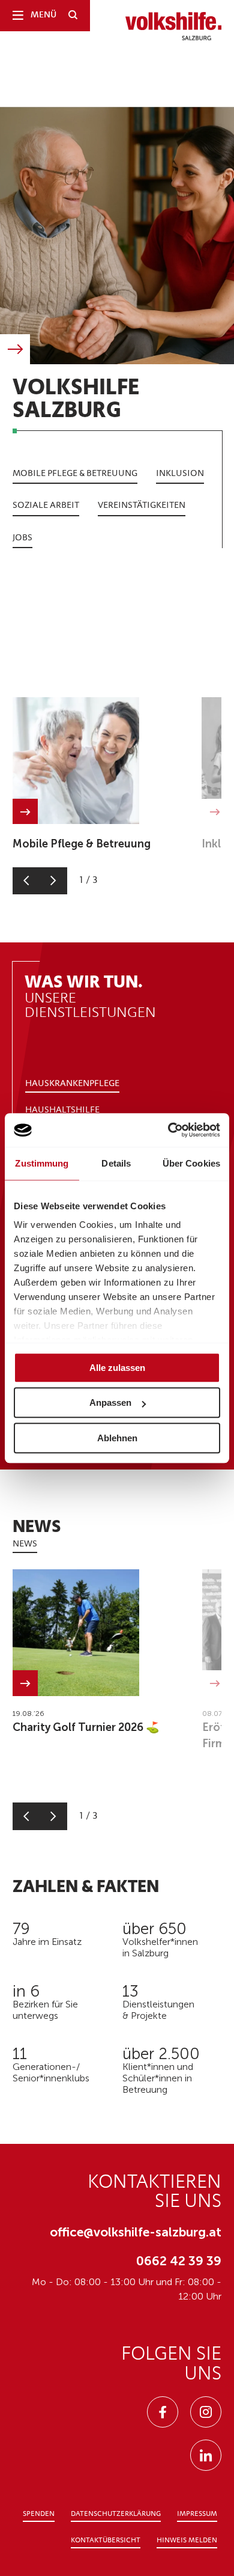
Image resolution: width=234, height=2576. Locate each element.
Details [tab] (116, 1163)
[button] (26, 881)
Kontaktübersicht (106, 2541)
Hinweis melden (187, 2541)
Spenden (39, 2514)
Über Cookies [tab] (191, 1163)
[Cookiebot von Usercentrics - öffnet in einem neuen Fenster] (168, 1130)
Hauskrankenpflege (72, 1084)
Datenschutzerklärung (116, 2514)
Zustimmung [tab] (42, 1163)
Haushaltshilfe (62, 1110)
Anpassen (110, 1402)
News (25, 1544)
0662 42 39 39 (179, 2261)
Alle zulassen (117, 1368)
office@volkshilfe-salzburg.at (136, 2232)
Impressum (197, 2514)
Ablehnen (117, 1438)
